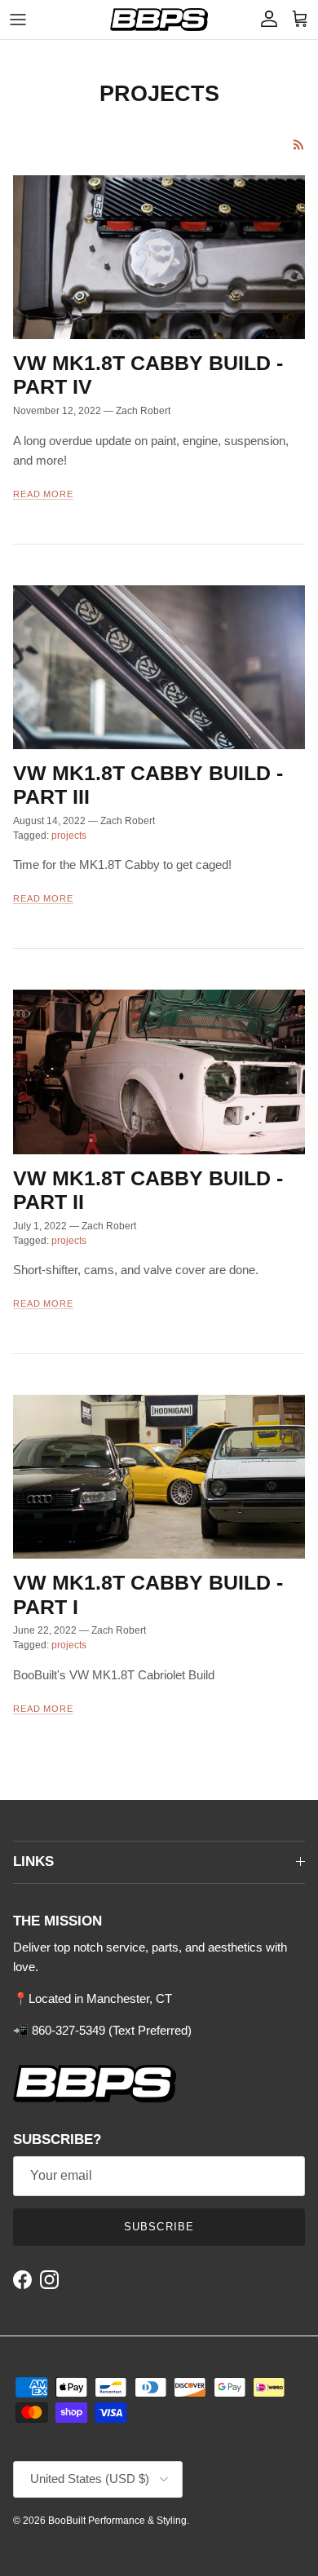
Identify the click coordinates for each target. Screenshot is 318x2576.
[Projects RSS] (299, 145)
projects (69, 836)
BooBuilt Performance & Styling (117, 2521)
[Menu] (18, 20)
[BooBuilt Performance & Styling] (159, 20)
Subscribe (159, 2227)
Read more (43, 494)
